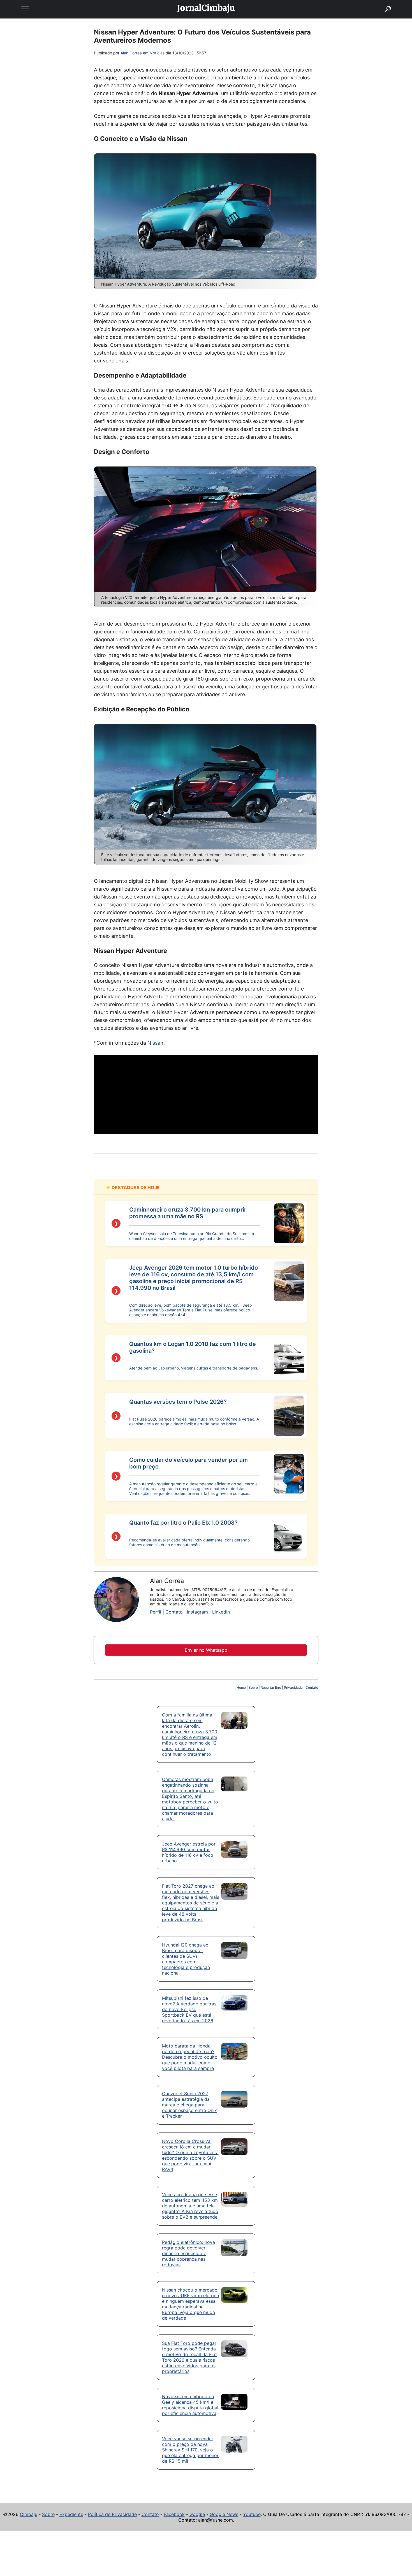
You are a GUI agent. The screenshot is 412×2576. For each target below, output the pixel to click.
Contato (174, 1612)
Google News (224, 2514)
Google (197, 2514)
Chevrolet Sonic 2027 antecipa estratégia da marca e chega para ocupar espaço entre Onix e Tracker (189, 2105)
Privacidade (293, 1687)
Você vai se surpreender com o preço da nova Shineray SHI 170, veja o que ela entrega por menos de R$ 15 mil (191, 2450)
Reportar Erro (271, 1687)
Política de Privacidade (112, 2514)
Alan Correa (131, 53)
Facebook (174, 2514)
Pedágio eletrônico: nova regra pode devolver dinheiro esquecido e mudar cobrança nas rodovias (188, 2253)
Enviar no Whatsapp (206, 1650)
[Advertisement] (206, 1095)
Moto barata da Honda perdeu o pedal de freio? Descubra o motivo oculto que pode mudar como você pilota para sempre (190, 2057)
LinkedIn (221, 1612)
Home (241, 1687)
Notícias (157, 53)
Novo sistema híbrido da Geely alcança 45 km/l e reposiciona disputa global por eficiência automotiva (190, 2405)
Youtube (252, 2514)
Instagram (197, 1612)
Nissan (155, 1043)
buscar (380, 2)
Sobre (253, 1687)
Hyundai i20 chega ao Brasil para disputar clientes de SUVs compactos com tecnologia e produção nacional (186, 1959)
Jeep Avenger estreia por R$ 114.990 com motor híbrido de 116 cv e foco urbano (189, 1852)
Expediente (71, 2514)
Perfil (156, 1612)
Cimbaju (29, 2514)
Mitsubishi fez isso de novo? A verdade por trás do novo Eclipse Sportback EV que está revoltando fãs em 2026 (189, 2009)
